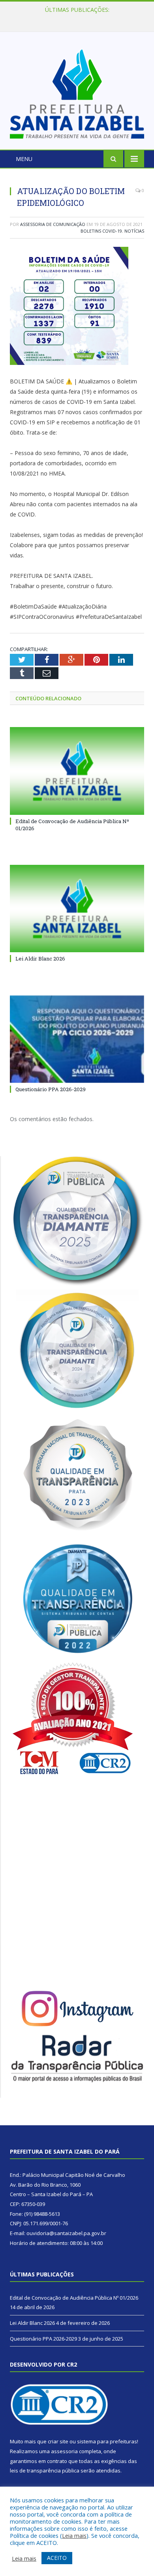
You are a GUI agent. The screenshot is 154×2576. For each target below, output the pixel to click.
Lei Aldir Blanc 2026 (75, 18)
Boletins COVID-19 (101, 231)
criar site (58, 2441)
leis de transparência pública (45, 2471)
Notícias (134, 231)
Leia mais (74, 2535)
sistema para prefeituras (107, 2441)
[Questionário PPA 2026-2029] (77, 1039)
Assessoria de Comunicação (53, 224)
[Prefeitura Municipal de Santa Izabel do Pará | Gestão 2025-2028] (77, 92)
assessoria (64, 2451)
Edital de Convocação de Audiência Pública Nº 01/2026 (74, 2298)
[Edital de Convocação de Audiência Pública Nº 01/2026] (77, 771)
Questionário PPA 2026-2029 (51, 1089)
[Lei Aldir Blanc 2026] (77, 909)
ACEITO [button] (57, 2558)
